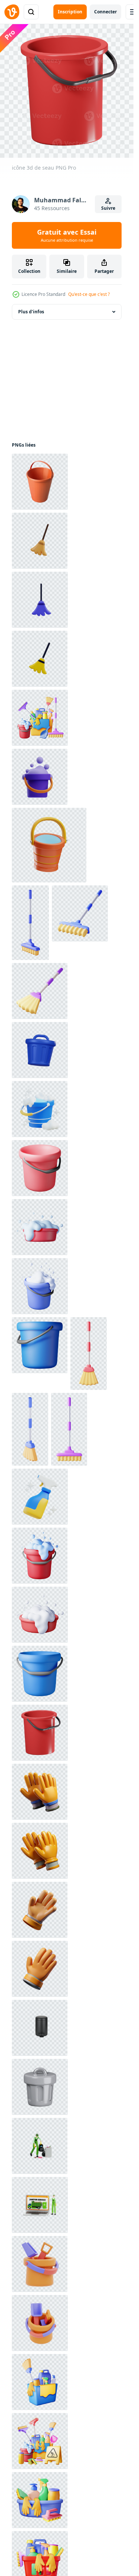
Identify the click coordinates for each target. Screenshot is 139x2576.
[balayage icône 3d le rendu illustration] (40, 541)
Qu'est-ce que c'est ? (89, 294)
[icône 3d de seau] (40, 1733)
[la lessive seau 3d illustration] (40, 1109)
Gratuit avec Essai (67, 235)
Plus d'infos (31, 312)
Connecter (105, 12)
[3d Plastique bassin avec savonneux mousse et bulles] (40, 1227)
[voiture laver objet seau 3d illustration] (40, 777)
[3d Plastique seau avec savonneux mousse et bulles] (40, 1286)
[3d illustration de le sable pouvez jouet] (40, 2264)
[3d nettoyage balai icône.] (30, 923)
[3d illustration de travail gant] (40, 1910)
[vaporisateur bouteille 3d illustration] (40, 1497)
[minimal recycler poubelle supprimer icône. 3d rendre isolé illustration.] (40, 1050)
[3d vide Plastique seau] (40, 1168)
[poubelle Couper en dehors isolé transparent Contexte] (40, 2028)
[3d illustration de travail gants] (40, 1792)
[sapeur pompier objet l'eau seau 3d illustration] (49, 845)
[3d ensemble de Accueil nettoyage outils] (40, 718)
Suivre (108, 208)
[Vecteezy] (12, 12)
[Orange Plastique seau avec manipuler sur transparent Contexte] (40, 482)
